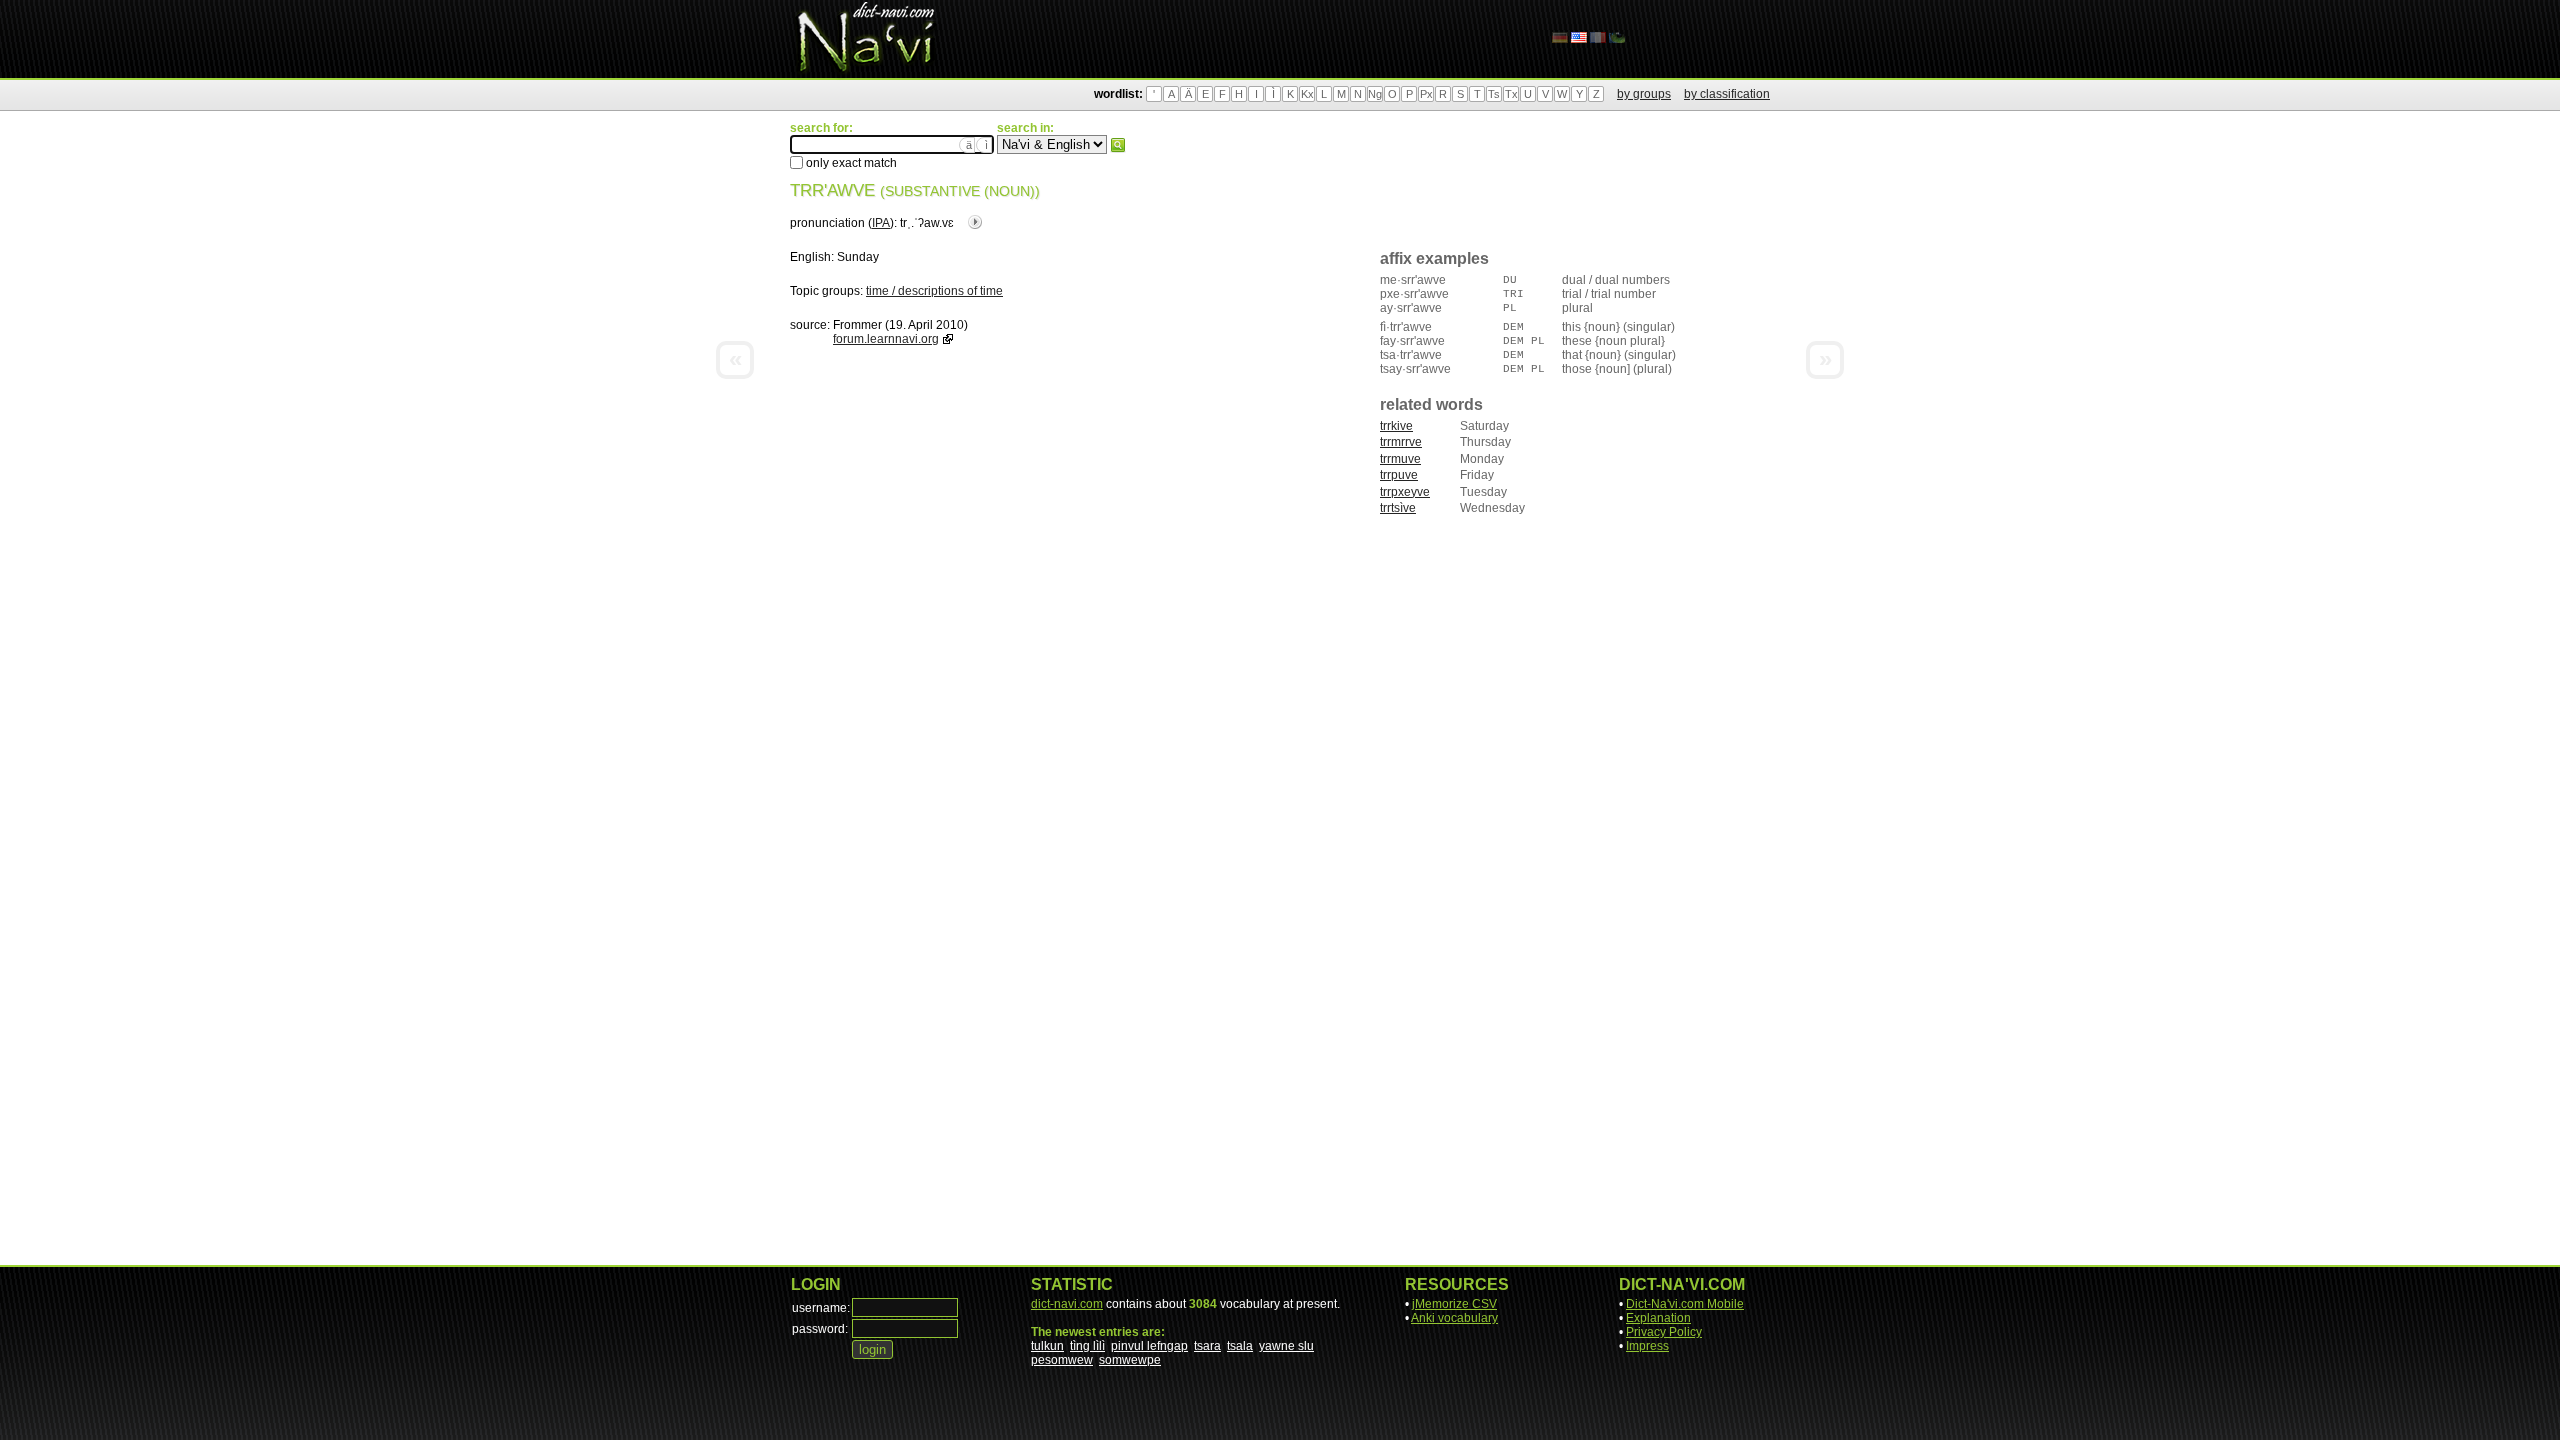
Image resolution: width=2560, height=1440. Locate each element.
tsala (1240, 1346)
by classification (1727, 94)
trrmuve (1400, 459)
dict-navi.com (1067, 1304)
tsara (1207, 1346)
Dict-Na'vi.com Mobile (1685, 1304)
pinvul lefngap (1149, 1346)
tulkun (1047, 1346)
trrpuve (1399, 475)
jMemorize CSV (1454, 1304)
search (1118, 145)
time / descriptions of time (934, 291)
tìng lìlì (1087, 1346)
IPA (881, 223)
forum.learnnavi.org (886, 339)
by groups (1644, 94)
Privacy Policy (1664, 1332)
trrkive (1396, 426)
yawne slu (1286, 1346)
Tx (1511, 94)
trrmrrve (1401, 442)
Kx (1307, 94)
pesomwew (1062, 1360)
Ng (1375, 94)
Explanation (1658, 1318)
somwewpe (1130, 1360)
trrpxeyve (1405, 492)
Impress (1647, 1346)
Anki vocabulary (1454, 1318)
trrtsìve (1398, 508)
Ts (1494, 94)
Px (1426, 94)
